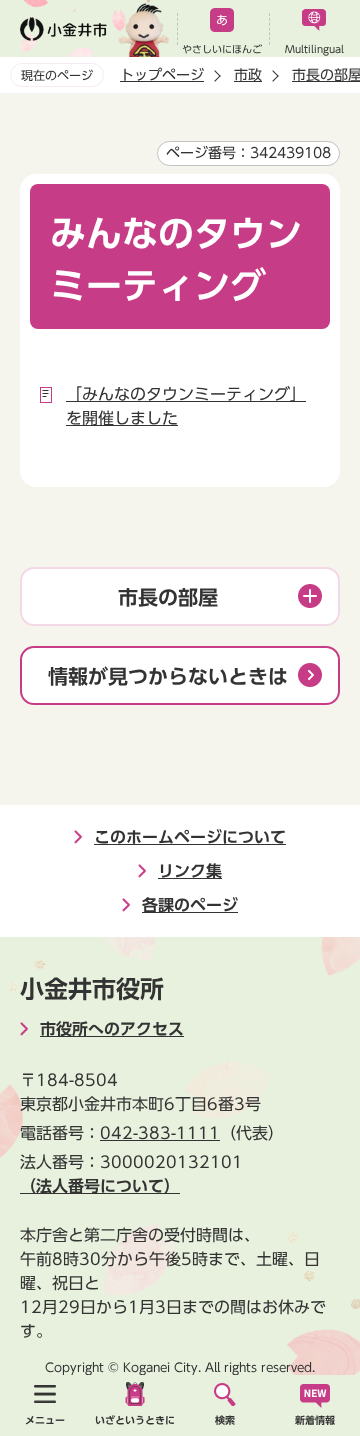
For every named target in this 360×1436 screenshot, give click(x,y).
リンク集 (190, 871)
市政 (248, 75)
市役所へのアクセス (112, 1029)
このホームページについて (190, 837)
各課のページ (190, 905)
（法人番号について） (100, 1186)
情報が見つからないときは (168, 676)
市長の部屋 (168, 597)
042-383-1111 (160, 1133)
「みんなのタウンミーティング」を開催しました (186, 406)
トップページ (162, 75)
